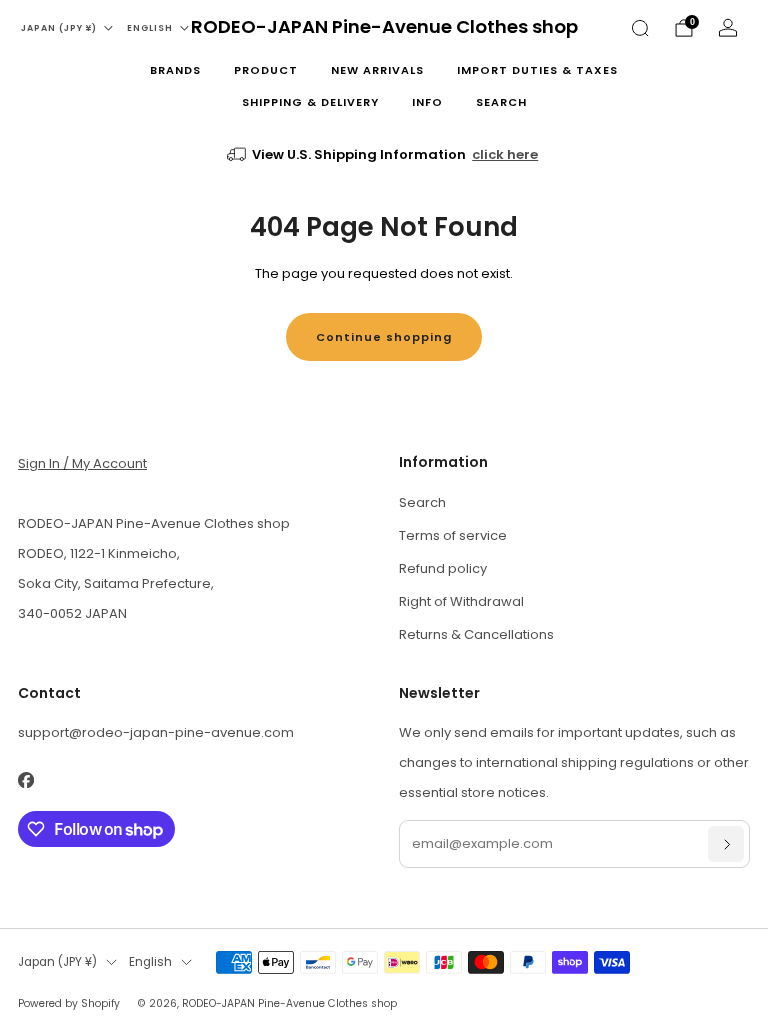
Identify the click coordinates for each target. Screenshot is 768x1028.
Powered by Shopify (69, 1003)
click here (505, 154)
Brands (175, 70)
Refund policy (443, 568)
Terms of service (453, 535)
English (150, 28)
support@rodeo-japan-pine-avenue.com (156, 732)
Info (427, 102)
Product (266, 70)
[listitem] (384, 155)
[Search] (640, 28)
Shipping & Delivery (310, 102)
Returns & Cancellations (476, 634)
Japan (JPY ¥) (59, 28)
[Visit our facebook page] (25, 779)
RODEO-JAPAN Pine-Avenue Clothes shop (384, 27)
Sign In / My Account (82, 463)
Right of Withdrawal (461, 601)
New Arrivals (377, 70)
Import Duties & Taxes (537, 70)
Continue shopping (384, 337)
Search (501, 102)
